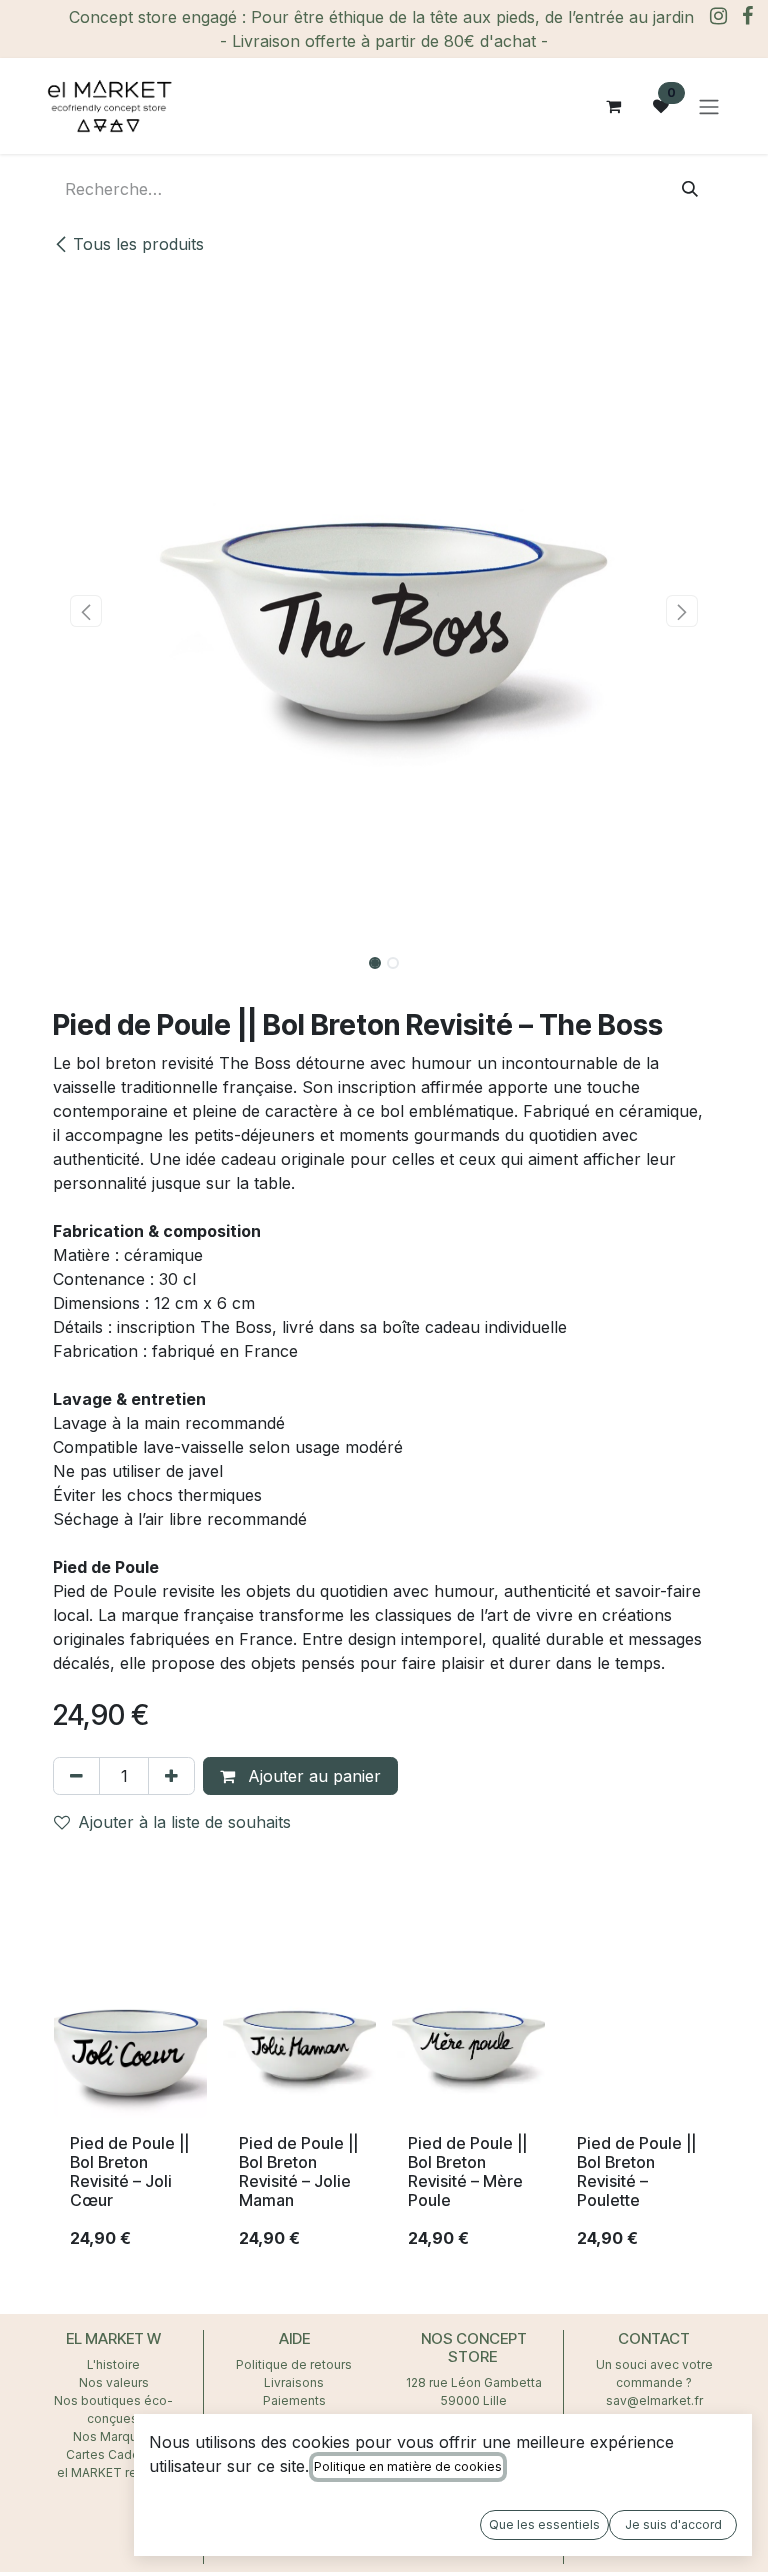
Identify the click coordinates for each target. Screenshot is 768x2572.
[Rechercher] (690, 189)
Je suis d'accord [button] (673, 2524)
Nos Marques (114, 2436)
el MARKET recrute (113, 2472)
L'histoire (113, 2364)
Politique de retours (294, 2364)
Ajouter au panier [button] (312, 1776)
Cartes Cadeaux (113, 2454)
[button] (86, 611)
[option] (384, 2116)
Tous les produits (138, 244)
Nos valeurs (114, 2382)
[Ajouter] (171, 1776)
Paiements (294, 2400)
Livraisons (294, 2382)
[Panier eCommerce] (613, 106)
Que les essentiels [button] (544, 2524)
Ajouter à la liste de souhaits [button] (184, 1822)
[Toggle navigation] (709, 106)
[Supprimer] (76, 1776)
